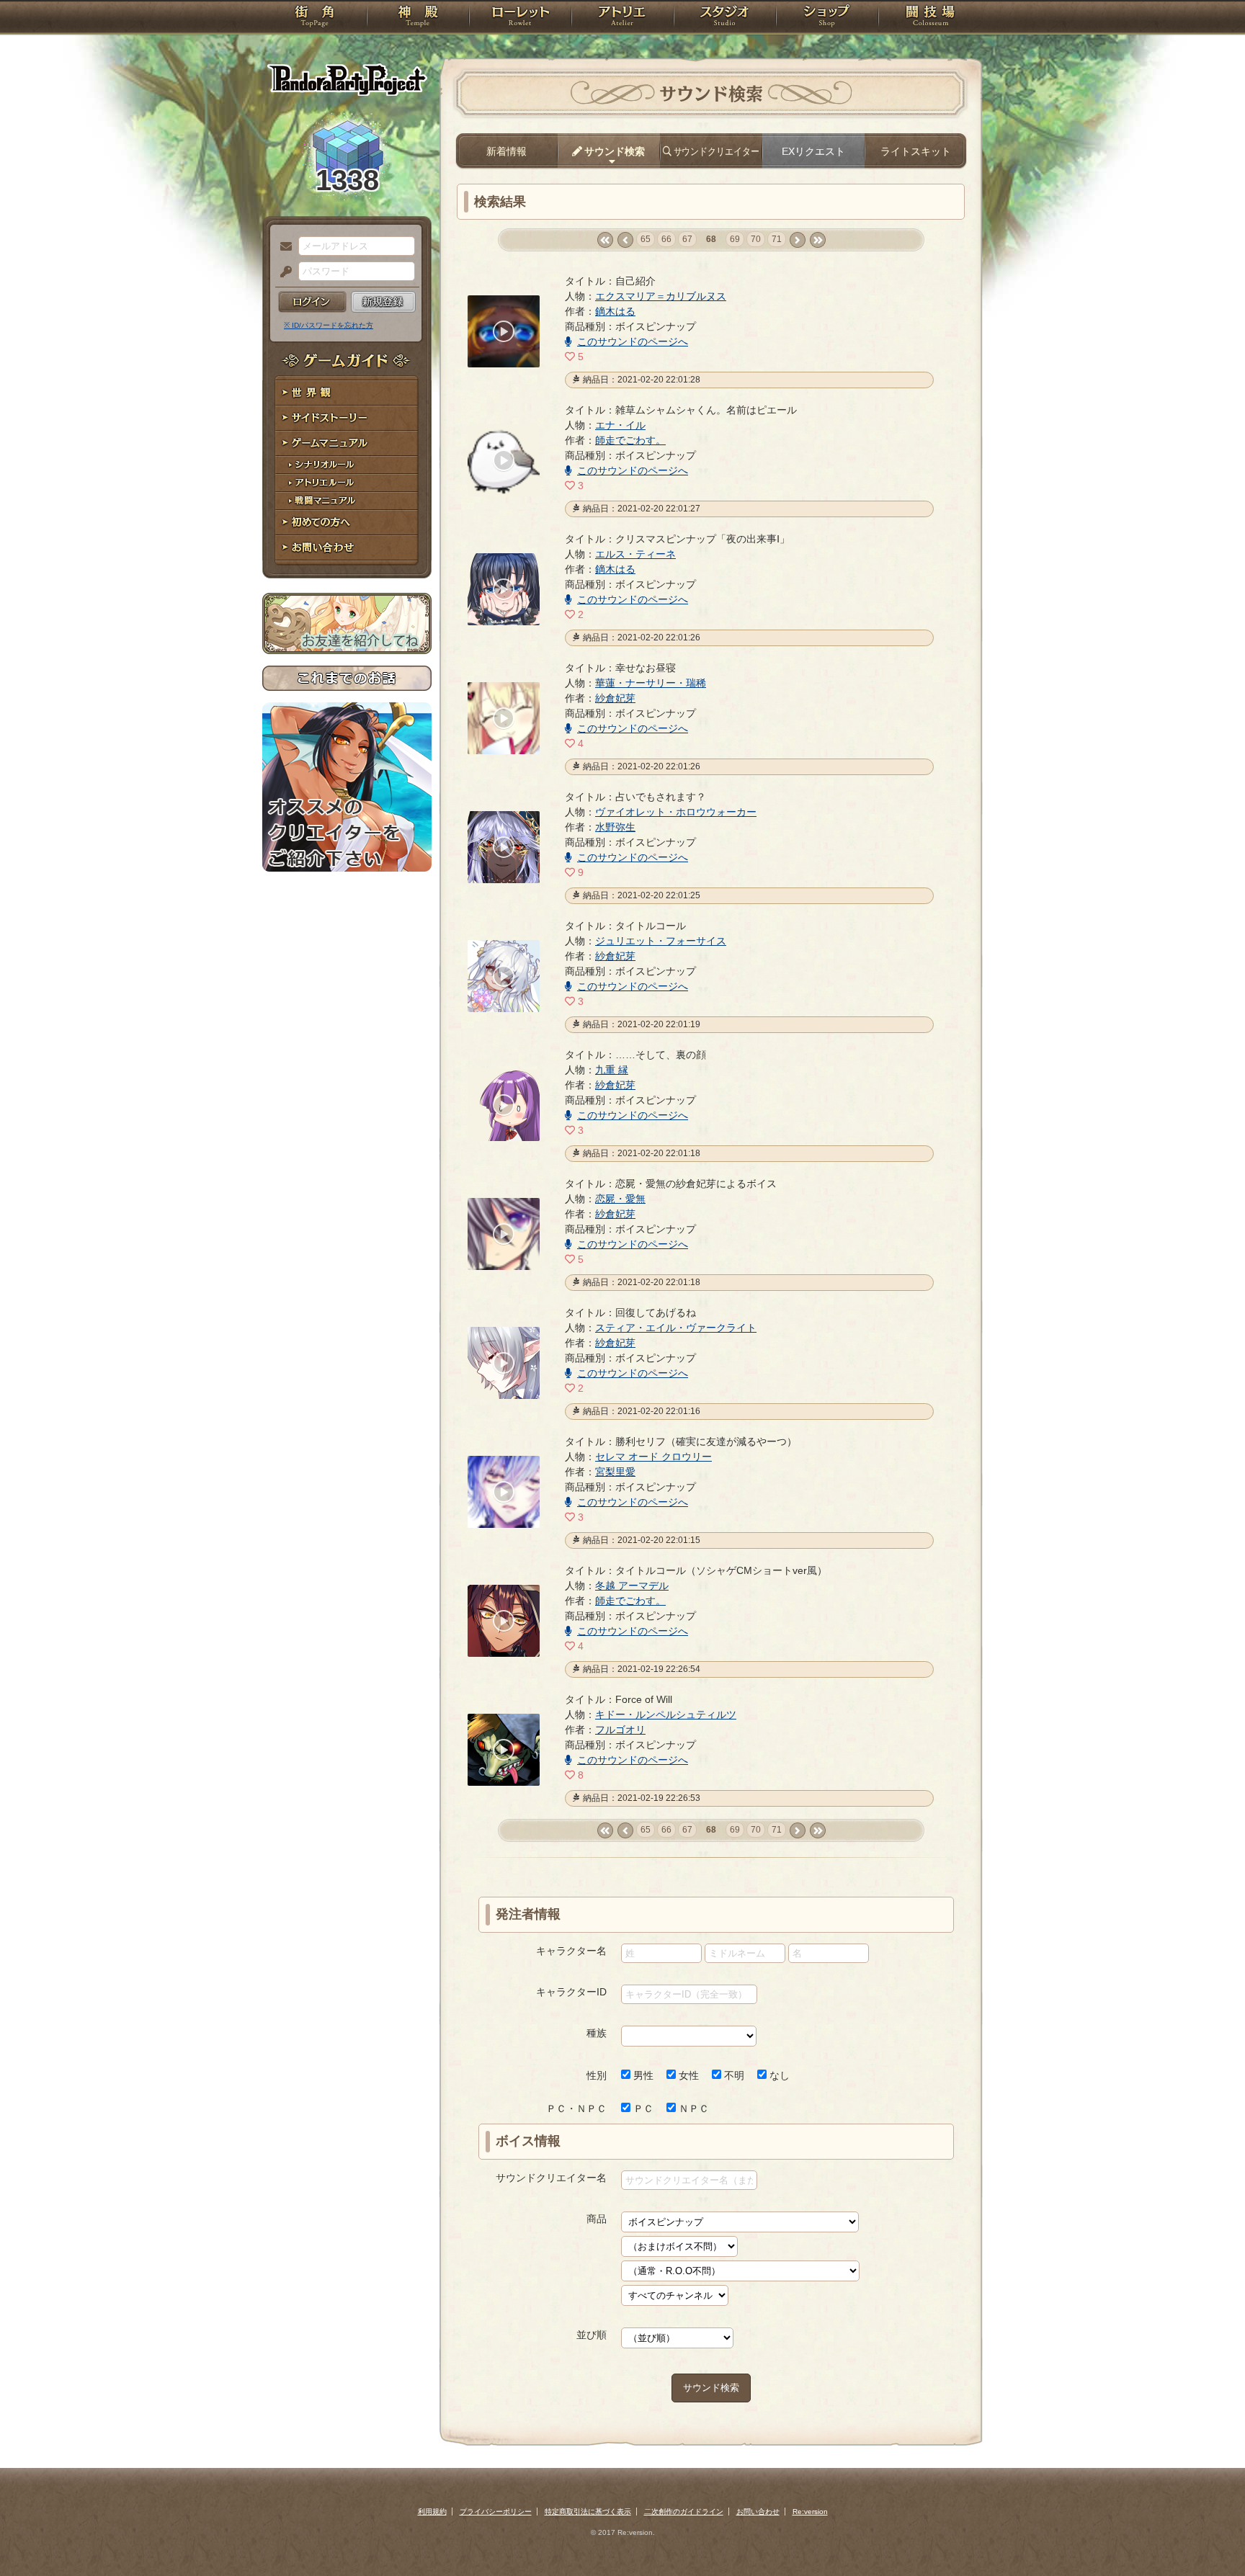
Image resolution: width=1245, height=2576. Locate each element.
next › (797, 240)
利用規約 (432, 2512)
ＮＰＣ (692, 2108)
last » (817, 240)
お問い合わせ (347, 548)
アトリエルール (347, 483)
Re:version (810, 2512)
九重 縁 (612, 1070)
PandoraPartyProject (347, 79)
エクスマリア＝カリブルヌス (661, 296)
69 (735, 239)
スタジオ (725, 18)
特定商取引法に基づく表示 (588, 2512)
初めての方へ (347, 523)
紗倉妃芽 (615, 698)
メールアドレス (282, 247)
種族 (597, 2033)
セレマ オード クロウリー (653, 1457)
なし (778, 2075)
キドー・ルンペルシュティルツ (666, 1714)
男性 (642, 2075)
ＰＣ (642, 2108)
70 (756, 239)
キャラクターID (571, 1992)
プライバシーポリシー (496, 2512)
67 (687, 239)
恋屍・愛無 (620, 1199)
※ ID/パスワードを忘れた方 (329, 325)
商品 (597, 2219)
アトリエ (622, 18)
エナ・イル (620, 425)
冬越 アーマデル (632, 1586)
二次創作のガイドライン (684, 2512)
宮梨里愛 (615, 1472)
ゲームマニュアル (347, 443)
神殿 (418, 18)
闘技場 (931, 18)
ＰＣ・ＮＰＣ (576, 2108)
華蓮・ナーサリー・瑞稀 (651, 683)
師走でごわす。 (630, 440)
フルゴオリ (620, 1730)
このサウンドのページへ (633, 341)
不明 (733, 2075)
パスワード (282, 272)
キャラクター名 (571, 1951)
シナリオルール (347, 465)
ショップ (827, 18)
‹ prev (625, 240)
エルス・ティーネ (635, 554)
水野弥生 (615, 827)
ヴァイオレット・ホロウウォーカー (676, 812)
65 (646, 239)
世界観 (347, 393)
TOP (314, 18)
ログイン (312, 302)
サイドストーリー (347, 418)
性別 (597, 2075)
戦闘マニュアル (347, 501)
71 (777, 239)
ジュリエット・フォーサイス (661, 941)
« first (605, 240)
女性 (687, 2075)
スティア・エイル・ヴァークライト (676, 1328)
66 (666, 239)
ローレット (520, 18)
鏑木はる (615, 311)
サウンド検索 (711, 2388)
